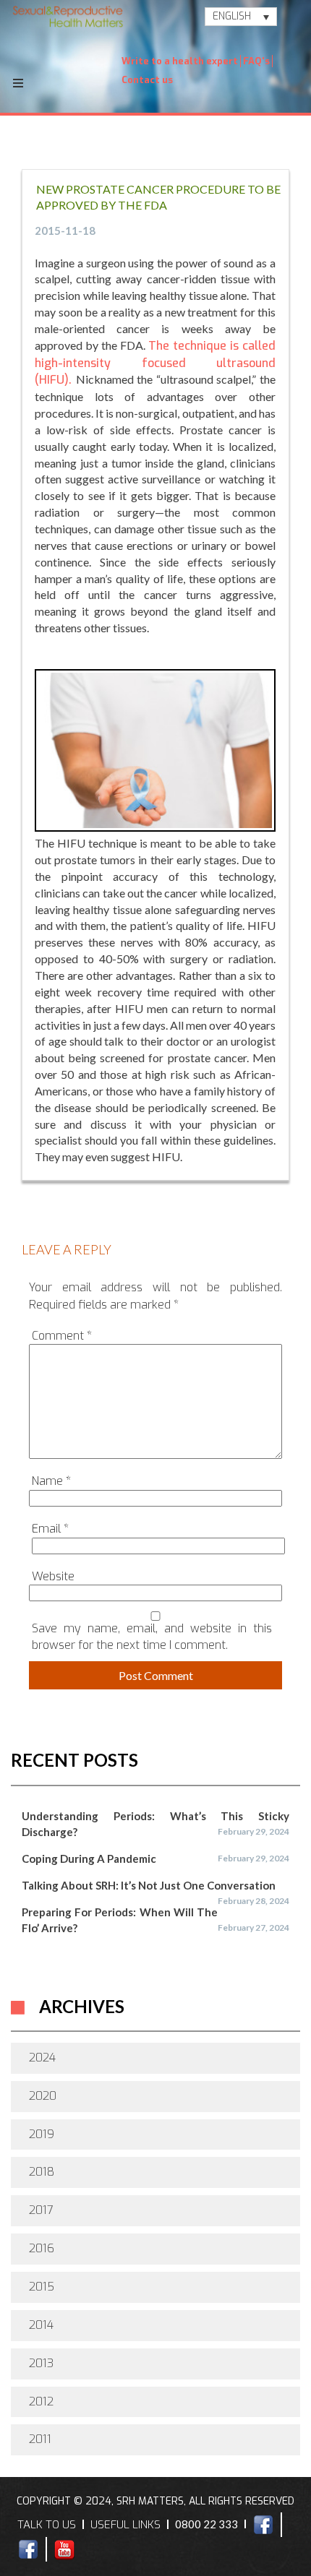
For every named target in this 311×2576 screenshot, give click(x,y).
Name (51, 1481)
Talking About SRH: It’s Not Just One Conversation (149, 1885)
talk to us (47, 2525)
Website (53, 1576)
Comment (62, 1336)
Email (50, 1529)
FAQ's (256, 61)
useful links (125, 2525)
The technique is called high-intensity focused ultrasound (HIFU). (155, 363)
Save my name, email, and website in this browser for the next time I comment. (152, 1637)
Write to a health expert (180, 61)
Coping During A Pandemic (89, 1858)
